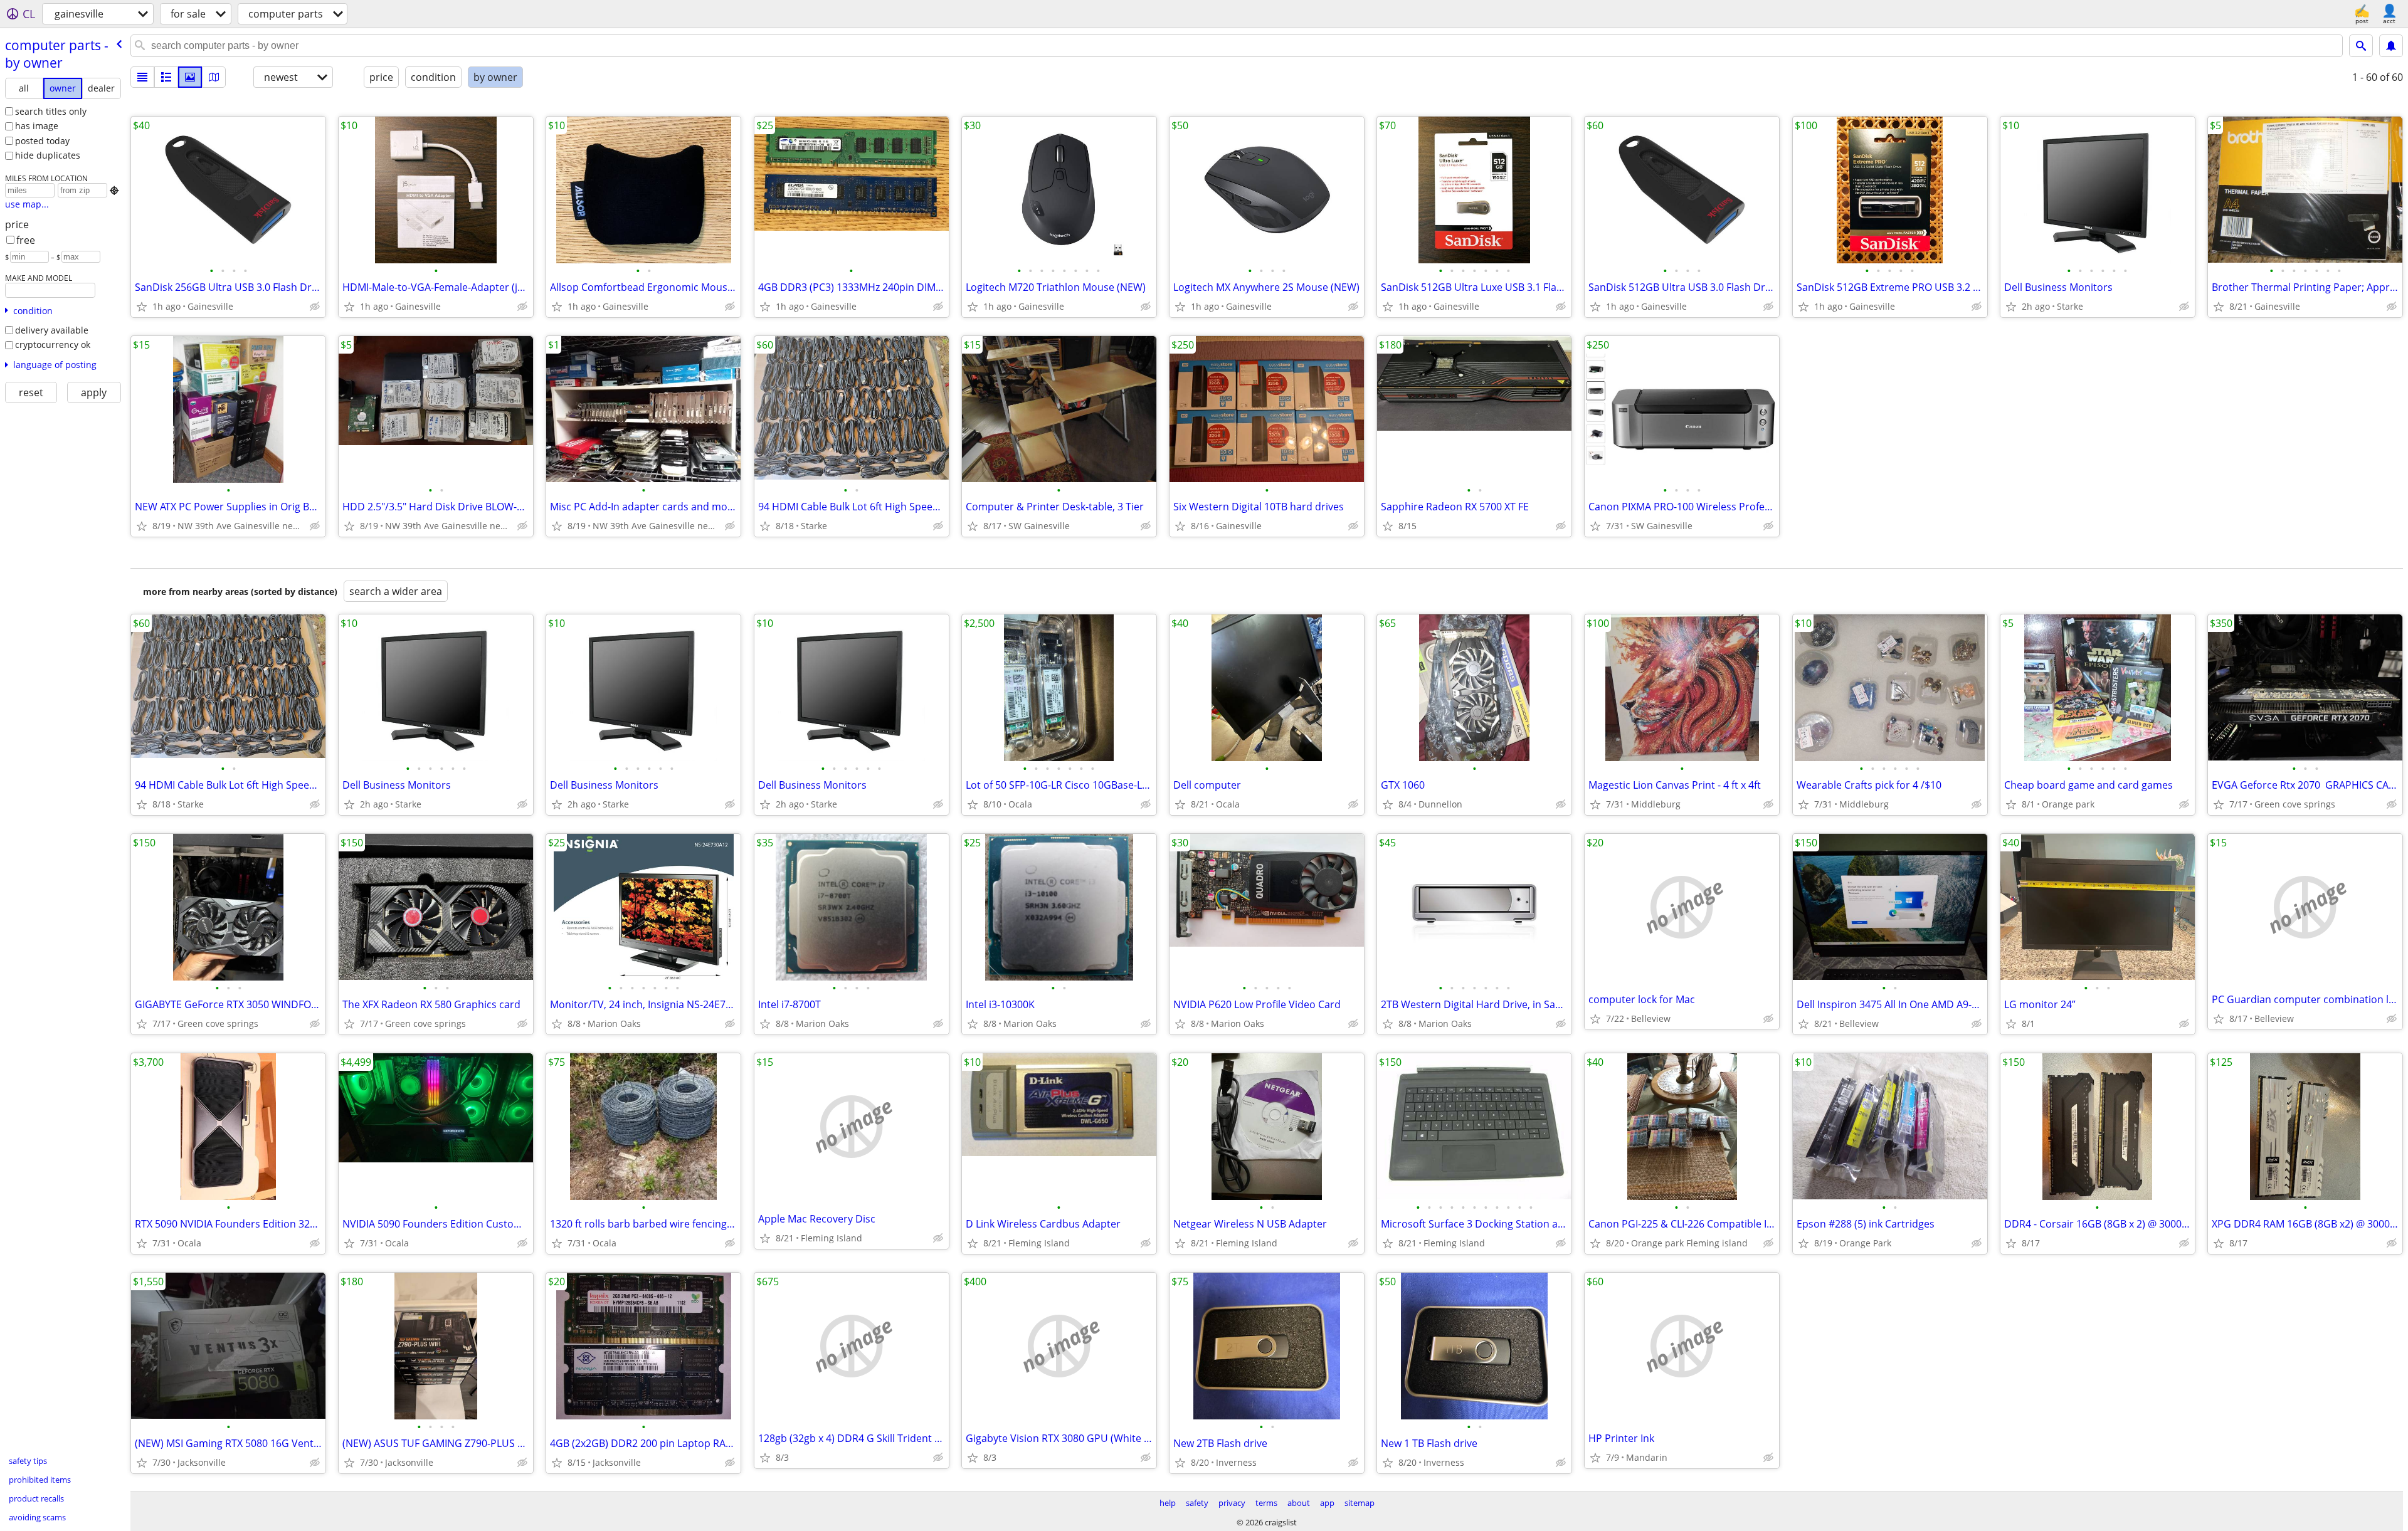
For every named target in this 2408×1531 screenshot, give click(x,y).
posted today (42, 141)
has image (37, 126)
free (26, 240)
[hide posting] (315, 307)
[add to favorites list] (142, 307)
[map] (214, 77)
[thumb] (166, 77)
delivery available (52, 330)
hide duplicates (48, 155)
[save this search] (2391, 46)
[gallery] (190, 77)
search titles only (51, 111)
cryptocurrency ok (53, 345)
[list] (142, 77)
